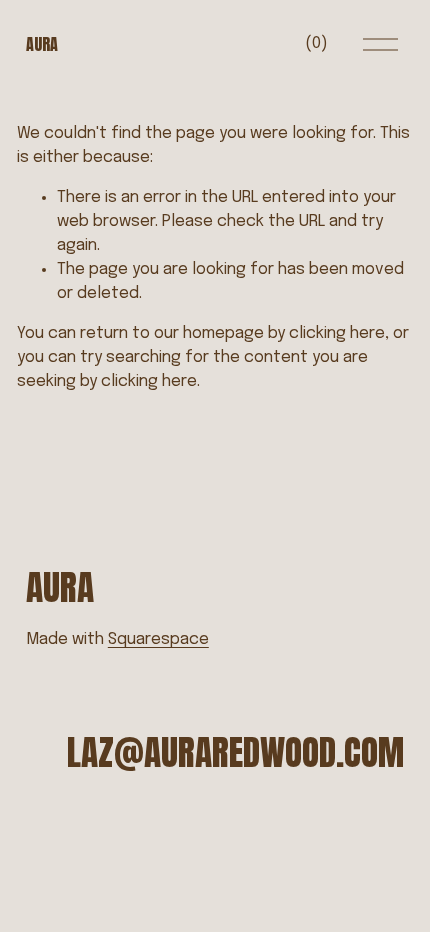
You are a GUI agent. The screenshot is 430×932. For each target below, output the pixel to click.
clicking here (337, 333)
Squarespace (158, 639)
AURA (42, 44)
